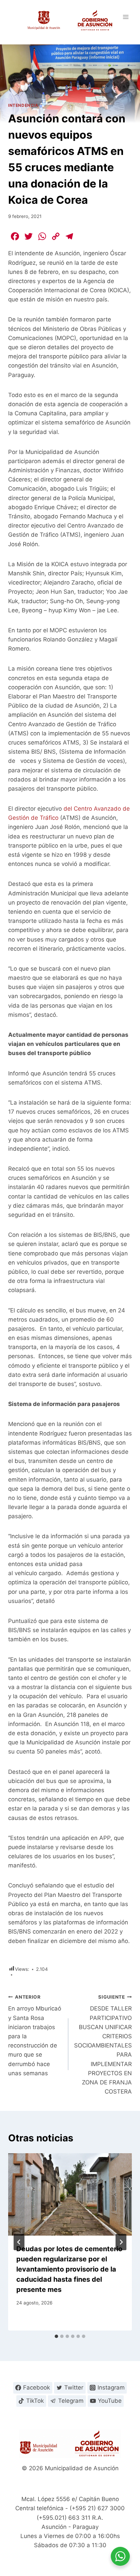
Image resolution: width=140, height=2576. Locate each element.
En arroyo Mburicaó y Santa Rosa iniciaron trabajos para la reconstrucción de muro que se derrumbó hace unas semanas (35, 2035)
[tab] (56, 2336)
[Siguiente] (121, 2242)
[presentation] (70, 2194)
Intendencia (23, 105)
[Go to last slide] (19, 2242)
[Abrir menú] (126, 17)
